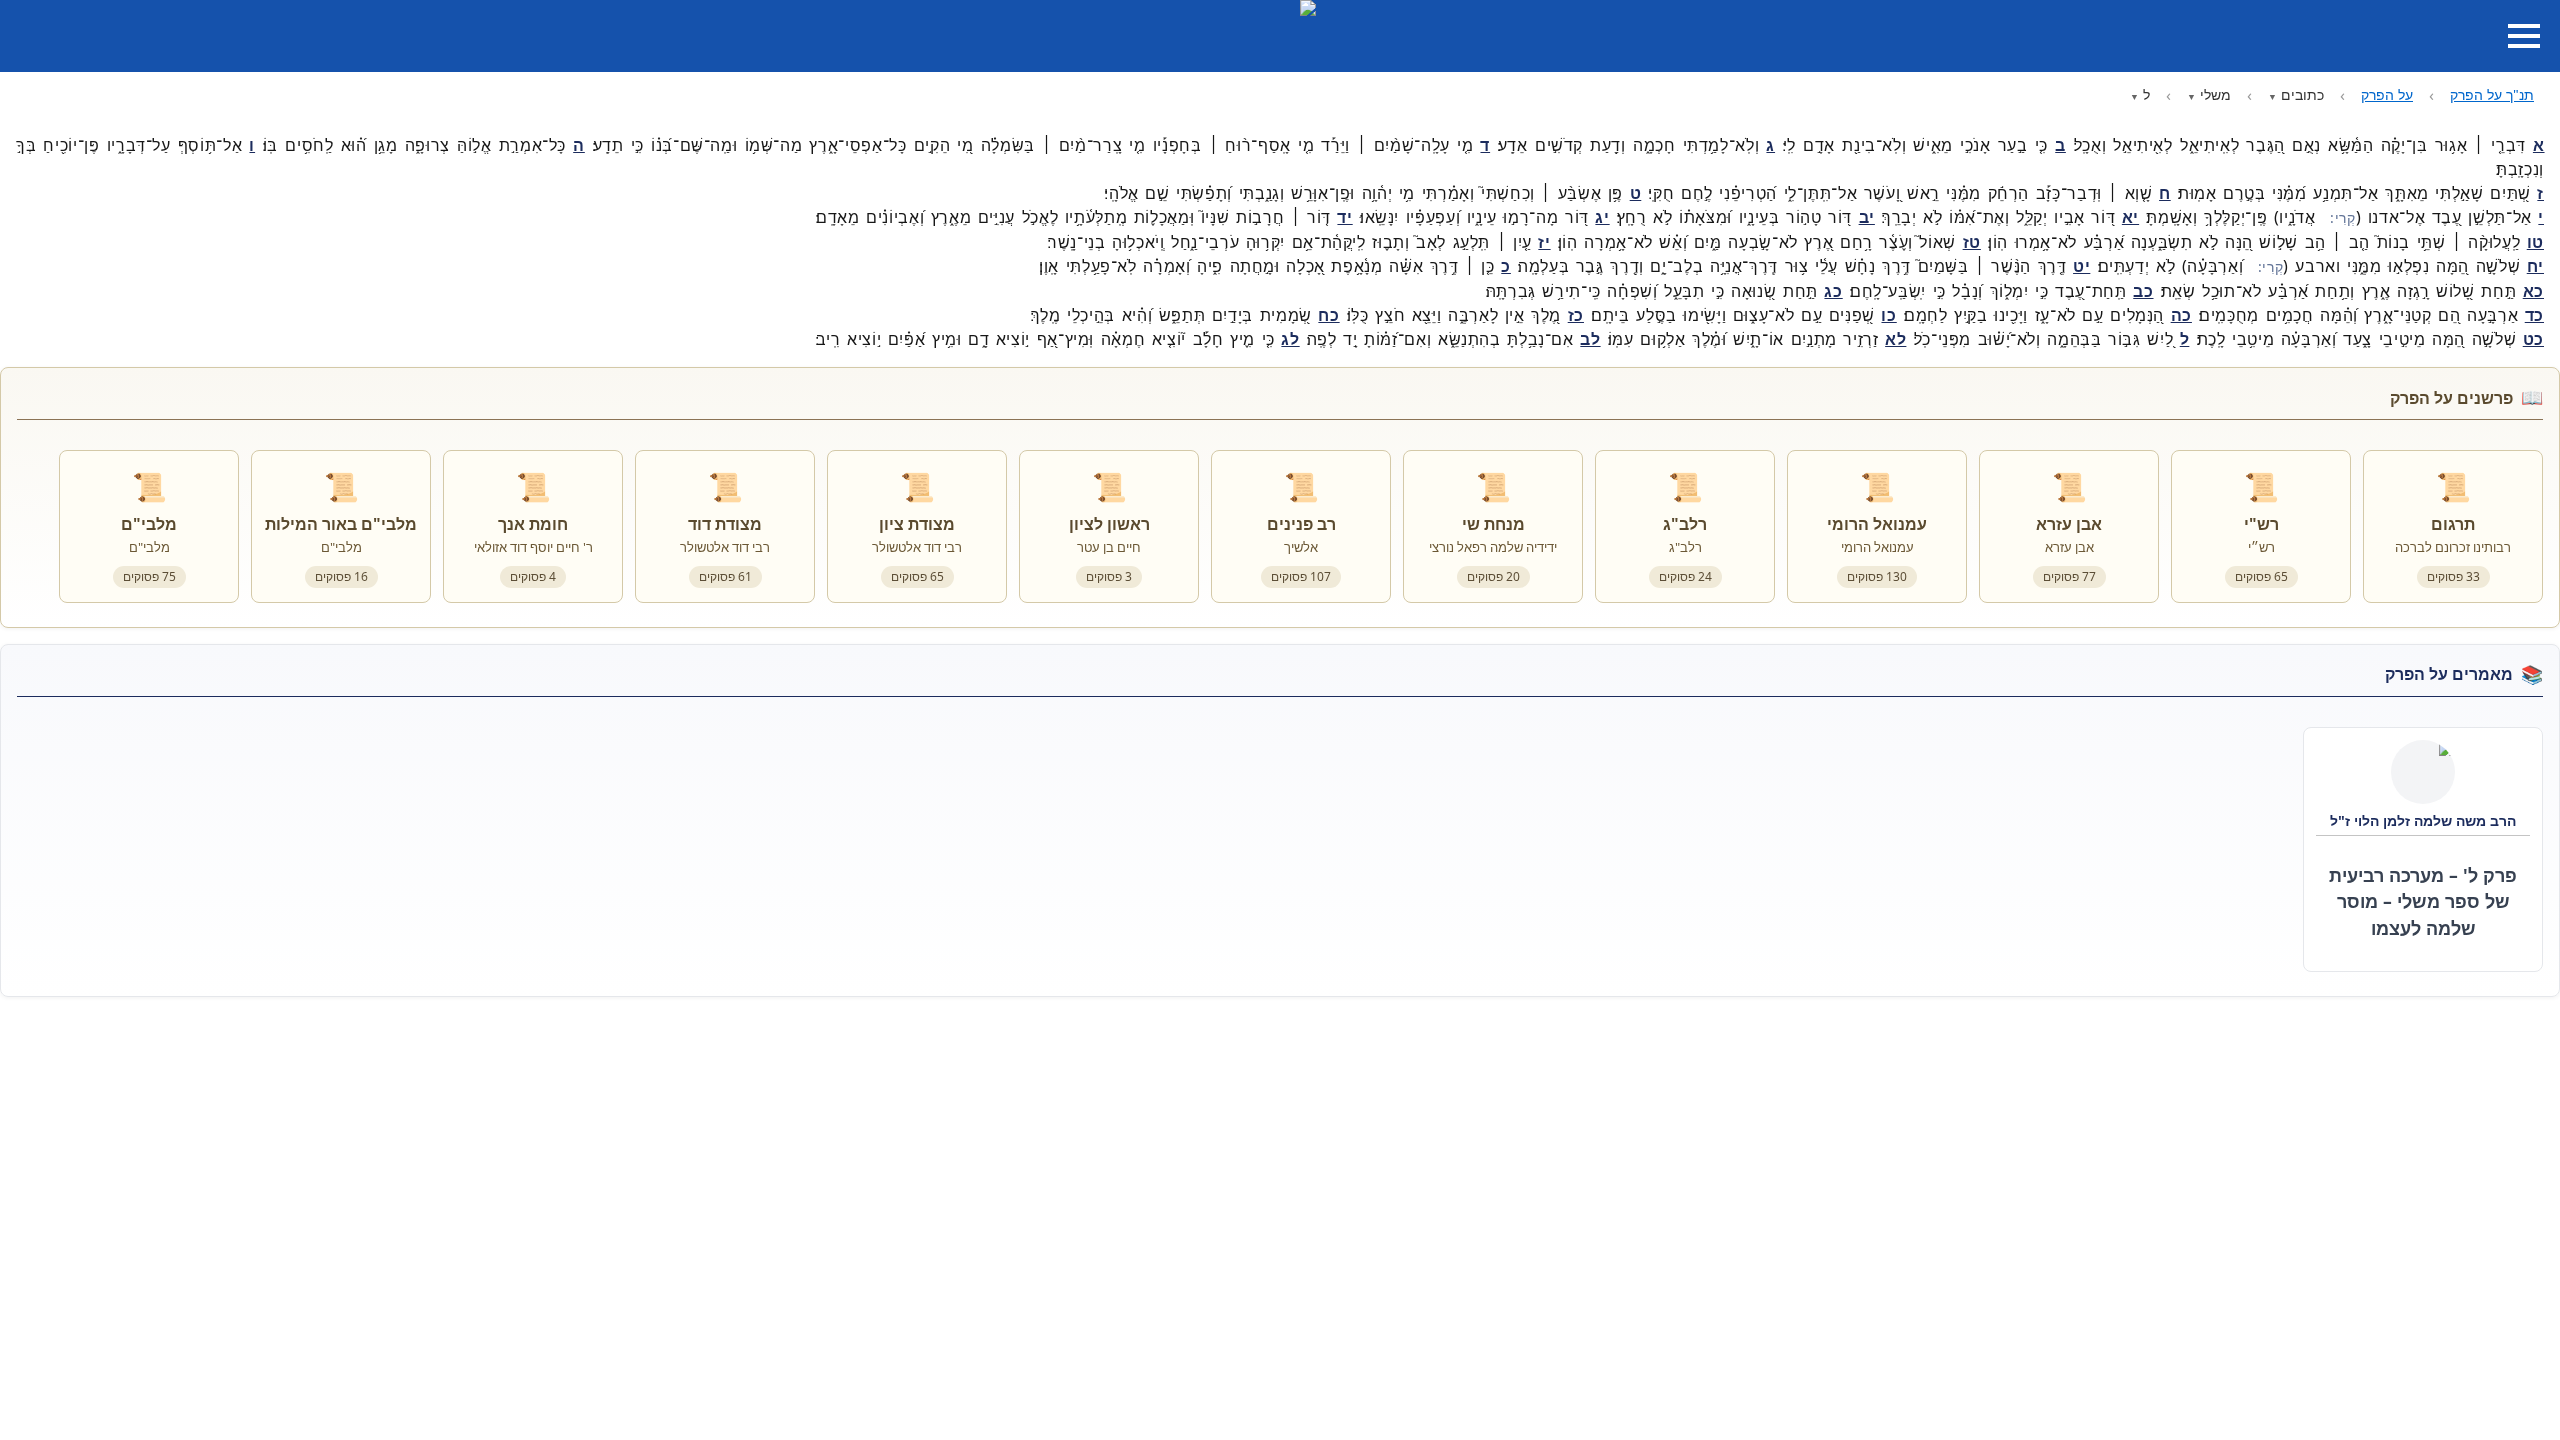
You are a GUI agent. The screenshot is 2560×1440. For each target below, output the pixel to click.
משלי (2215, 94)
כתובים (2302, 94)
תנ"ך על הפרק (2492, 94)
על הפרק (2387, 94)
